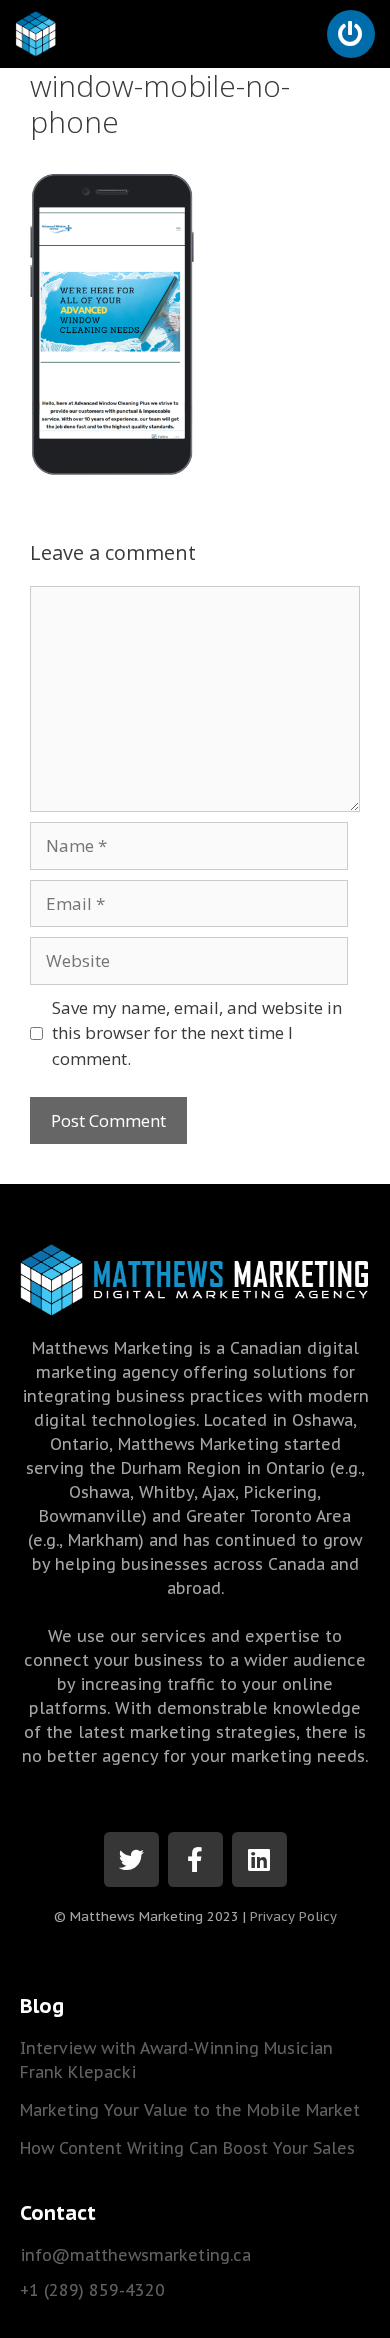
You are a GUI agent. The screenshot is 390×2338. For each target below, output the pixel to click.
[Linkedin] (259, 1859)
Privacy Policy (293, 1916)
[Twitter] (131, 1859)
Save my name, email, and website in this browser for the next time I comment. (197, 1033)
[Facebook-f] (195, 1859)
